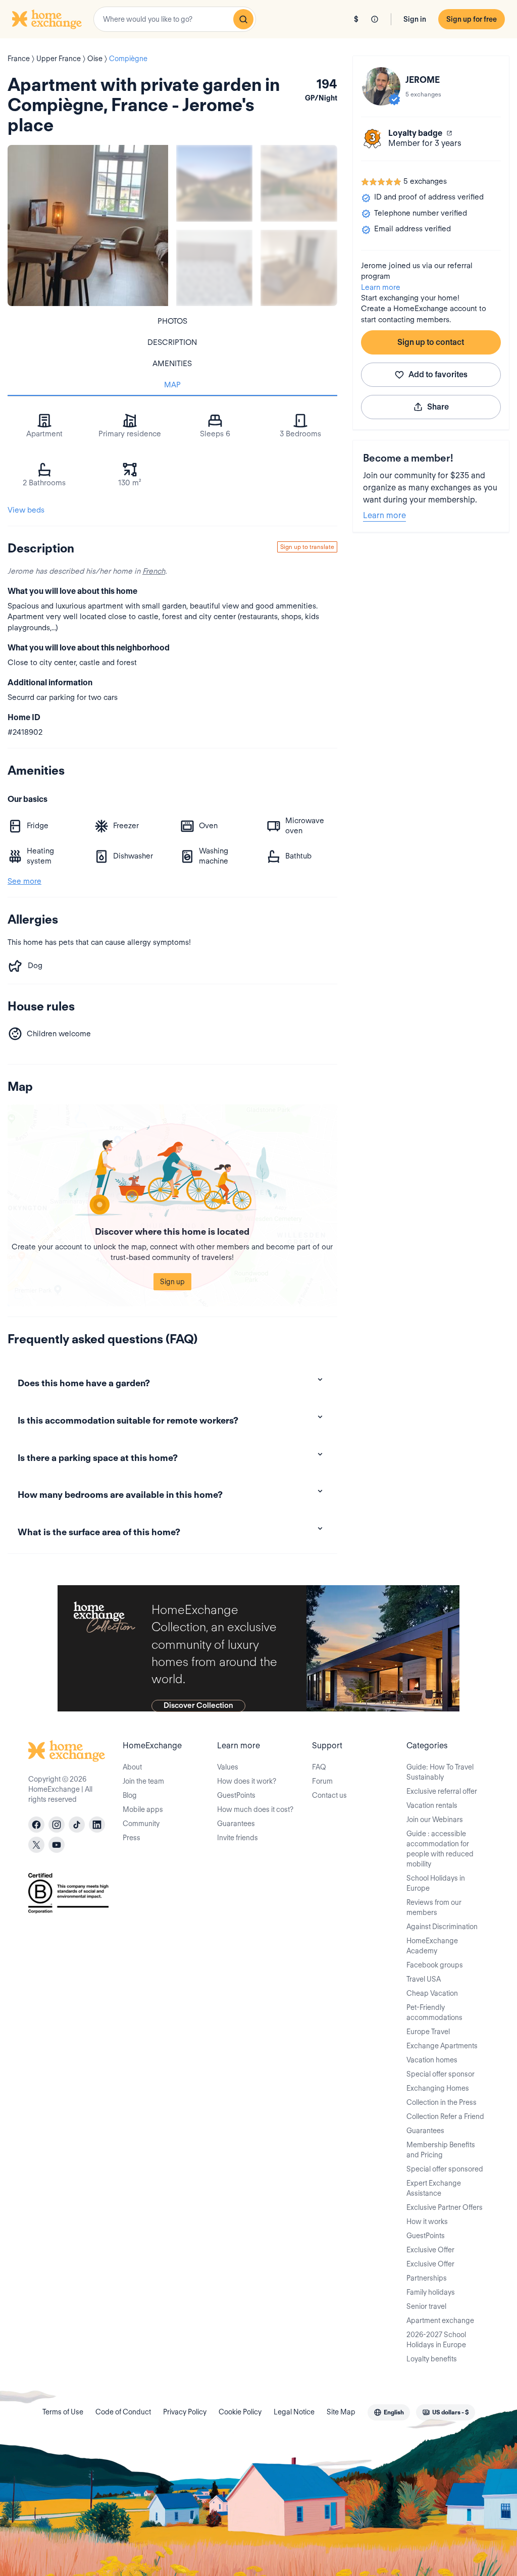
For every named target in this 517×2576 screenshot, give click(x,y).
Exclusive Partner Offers (445, 2207)
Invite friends (238, 1838)
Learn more (381, 287)
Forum (322, 1781)
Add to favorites (438, 374)
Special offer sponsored (445, 2169)
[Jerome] (381, 86)
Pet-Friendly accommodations (434, 2012)
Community (141, 1824)
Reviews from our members (434, 1907)
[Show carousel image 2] (299, 183)
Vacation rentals (432, 1805)
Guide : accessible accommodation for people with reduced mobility (440, 1849)
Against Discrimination (442, 1927)
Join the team (143, 1781)
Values (228, 1767)
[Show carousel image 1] (214, 183)
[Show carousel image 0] (88, 225)
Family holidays (431, 2292)
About (132, 1767)
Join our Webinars (435, 1820)
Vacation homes (432, 2060)
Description (172, 342)
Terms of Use (63, 2412)
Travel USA (424, 1979)
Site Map (341, 2412)
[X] (36, 1845)
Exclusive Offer (430, 2250)
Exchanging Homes (438, 2088)
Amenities (172, 364)
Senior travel (426, 2306)
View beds (26, 510)
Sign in (415, 19)
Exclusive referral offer (442, 1791)
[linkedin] (97, 1825)
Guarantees (236, 1824)
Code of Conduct (123, 2412)
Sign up (172, 1282)
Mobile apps (143, 1809)
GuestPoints (236, 1795)
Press (132, 1838)
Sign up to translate (307, 547)
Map (172, 385)
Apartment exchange (440, 2320)
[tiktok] (77, 1825)
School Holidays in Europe (436, 1883)
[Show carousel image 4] (299, 268)
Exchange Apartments (442, 2046)
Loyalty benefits (432, 2359)
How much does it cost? (255, 1809)
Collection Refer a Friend (445, 2116)
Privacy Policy (185, 2412)
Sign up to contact (431, 342)
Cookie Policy (240, 2412)
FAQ (319, 1767)
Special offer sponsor (441, 2074)
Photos (172, 321)
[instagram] (57, 1825)
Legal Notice (294, 2412)
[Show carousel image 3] (214, 268)
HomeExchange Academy (432, 1946)
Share (438, 407)
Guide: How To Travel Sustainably (440, 1772)
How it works (427, 2221)
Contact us (329, 1795)
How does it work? (247, 1781)
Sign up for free (472, 19)
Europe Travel (428, 2032)
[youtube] (57, 1845)
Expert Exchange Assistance (434, 2188)
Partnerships (427, 2278)
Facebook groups (435, 1965)
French (154, 571)
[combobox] (175, 19)
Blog (130, 1795)
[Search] (243, 19)
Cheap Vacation (432, 1993)
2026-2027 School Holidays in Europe (436, 2340)
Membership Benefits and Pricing (441, 2150)
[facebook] (36, 1825)
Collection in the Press (442, 2102)
